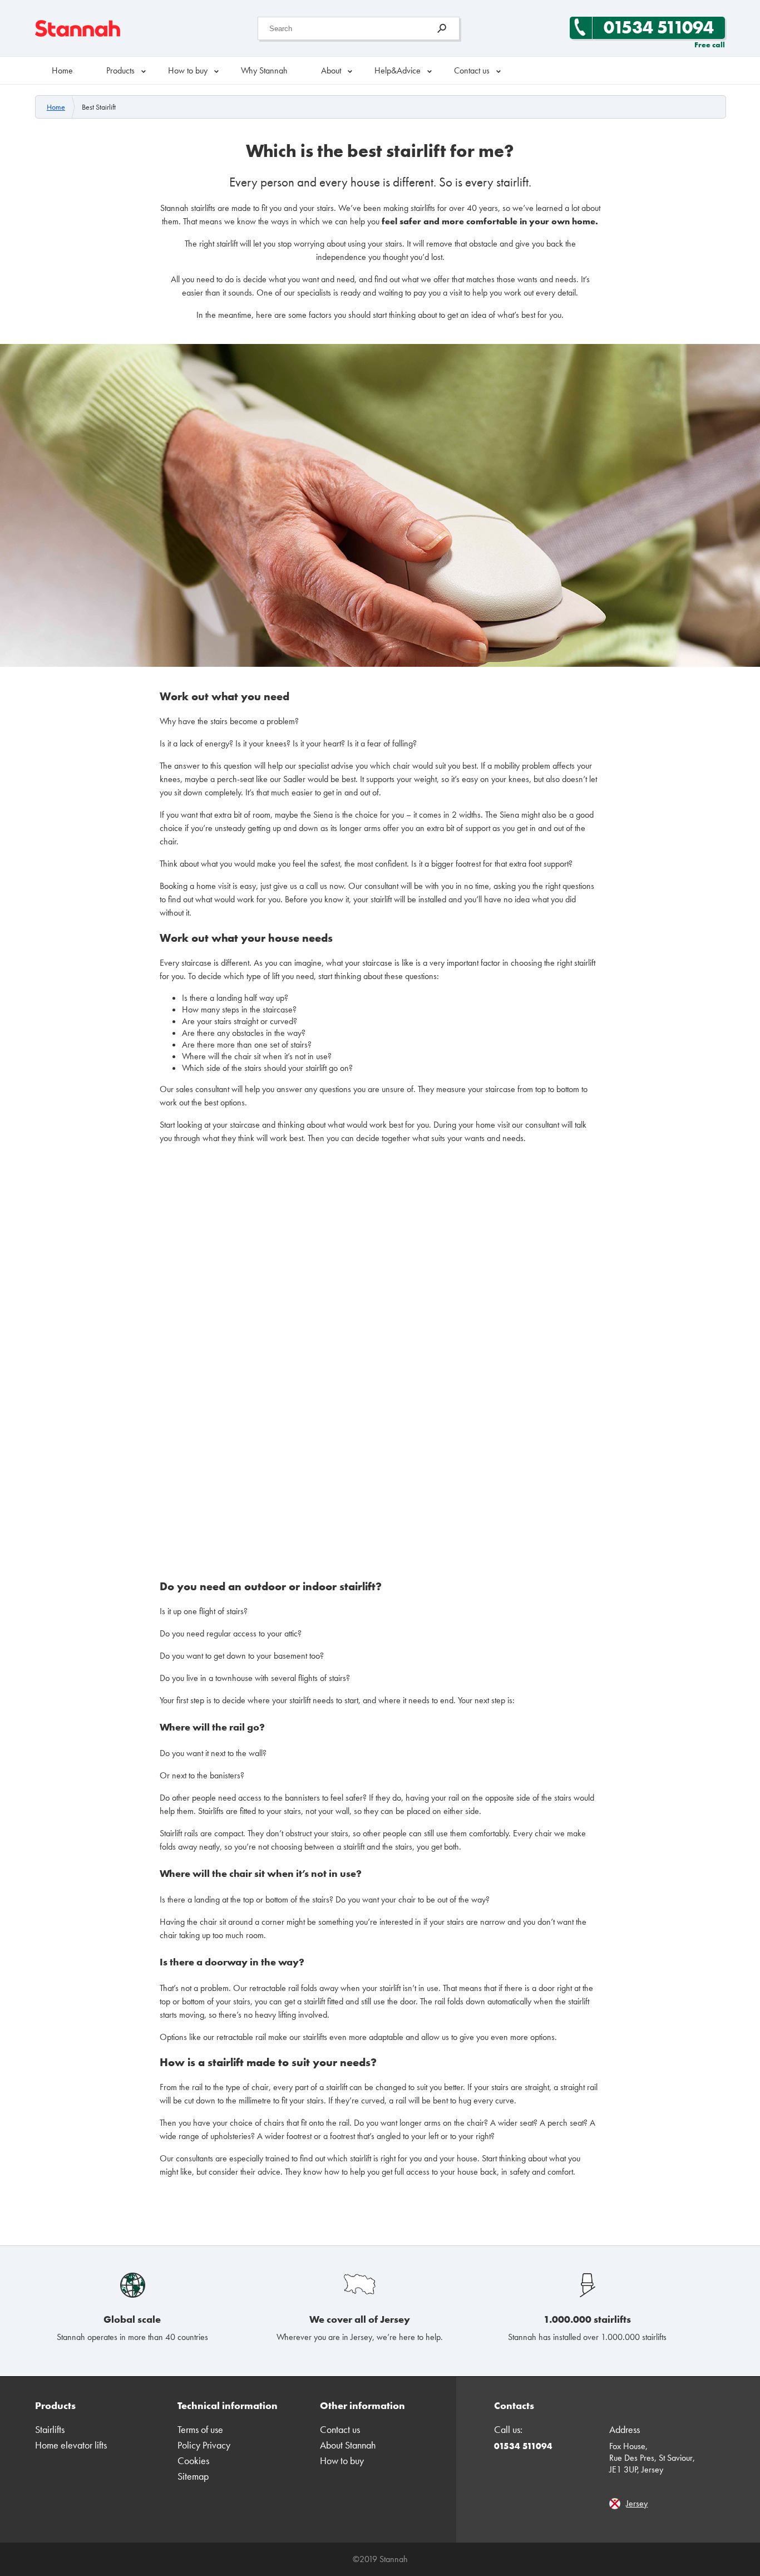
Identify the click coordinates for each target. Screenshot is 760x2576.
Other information (362, 2405)
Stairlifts (50, 2429)
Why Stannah (264, 70)
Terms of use (200, 2429)
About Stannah (348, 2445)
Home (62, 70)
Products (120, 70)
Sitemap (193, 2476)
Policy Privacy (204, 2445)
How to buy (188, 70)
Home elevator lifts (71, 2445)
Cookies (193, 2461)
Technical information (228, 2405)
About (331, 70)
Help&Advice (398, 70)
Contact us (472, 70)
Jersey (637, 2503)
